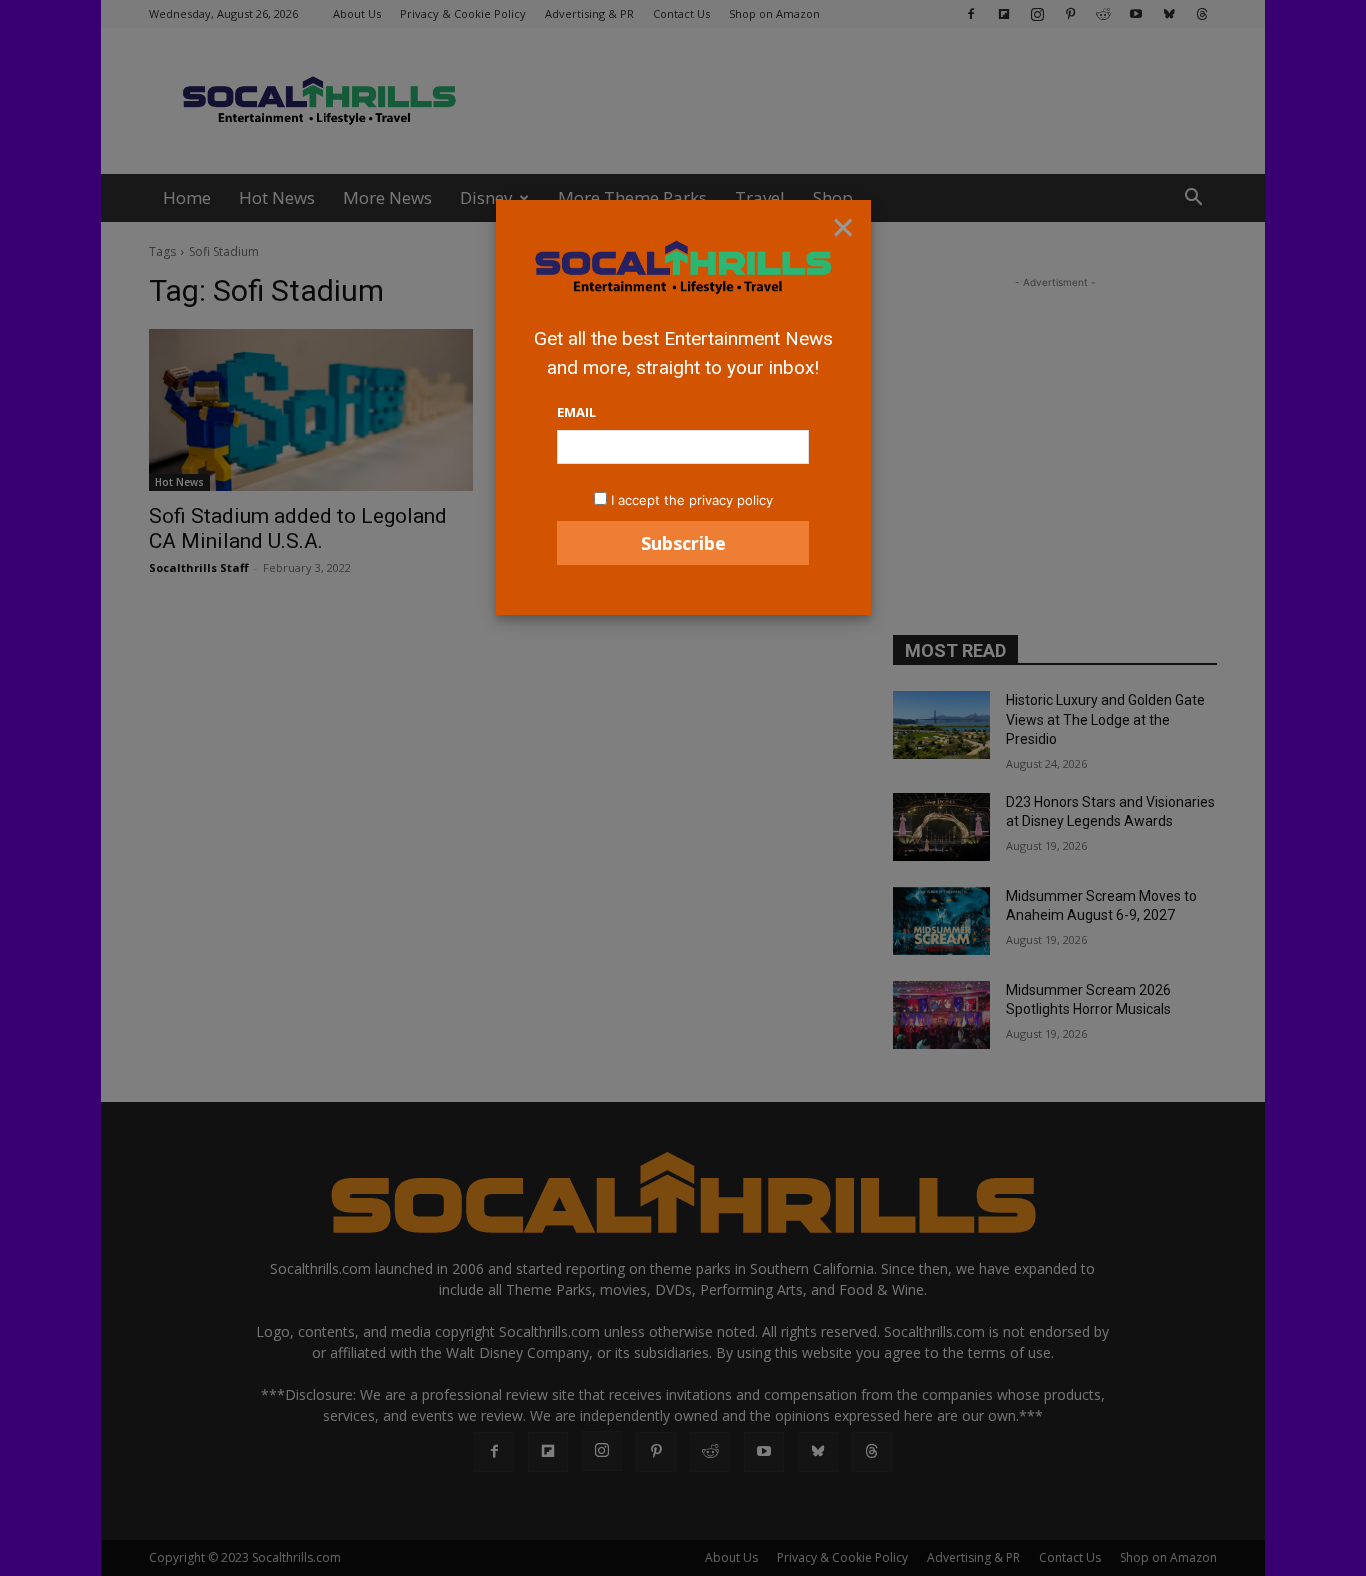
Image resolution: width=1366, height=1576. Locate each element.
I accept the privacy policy (692, 500)
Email (576, 412)
